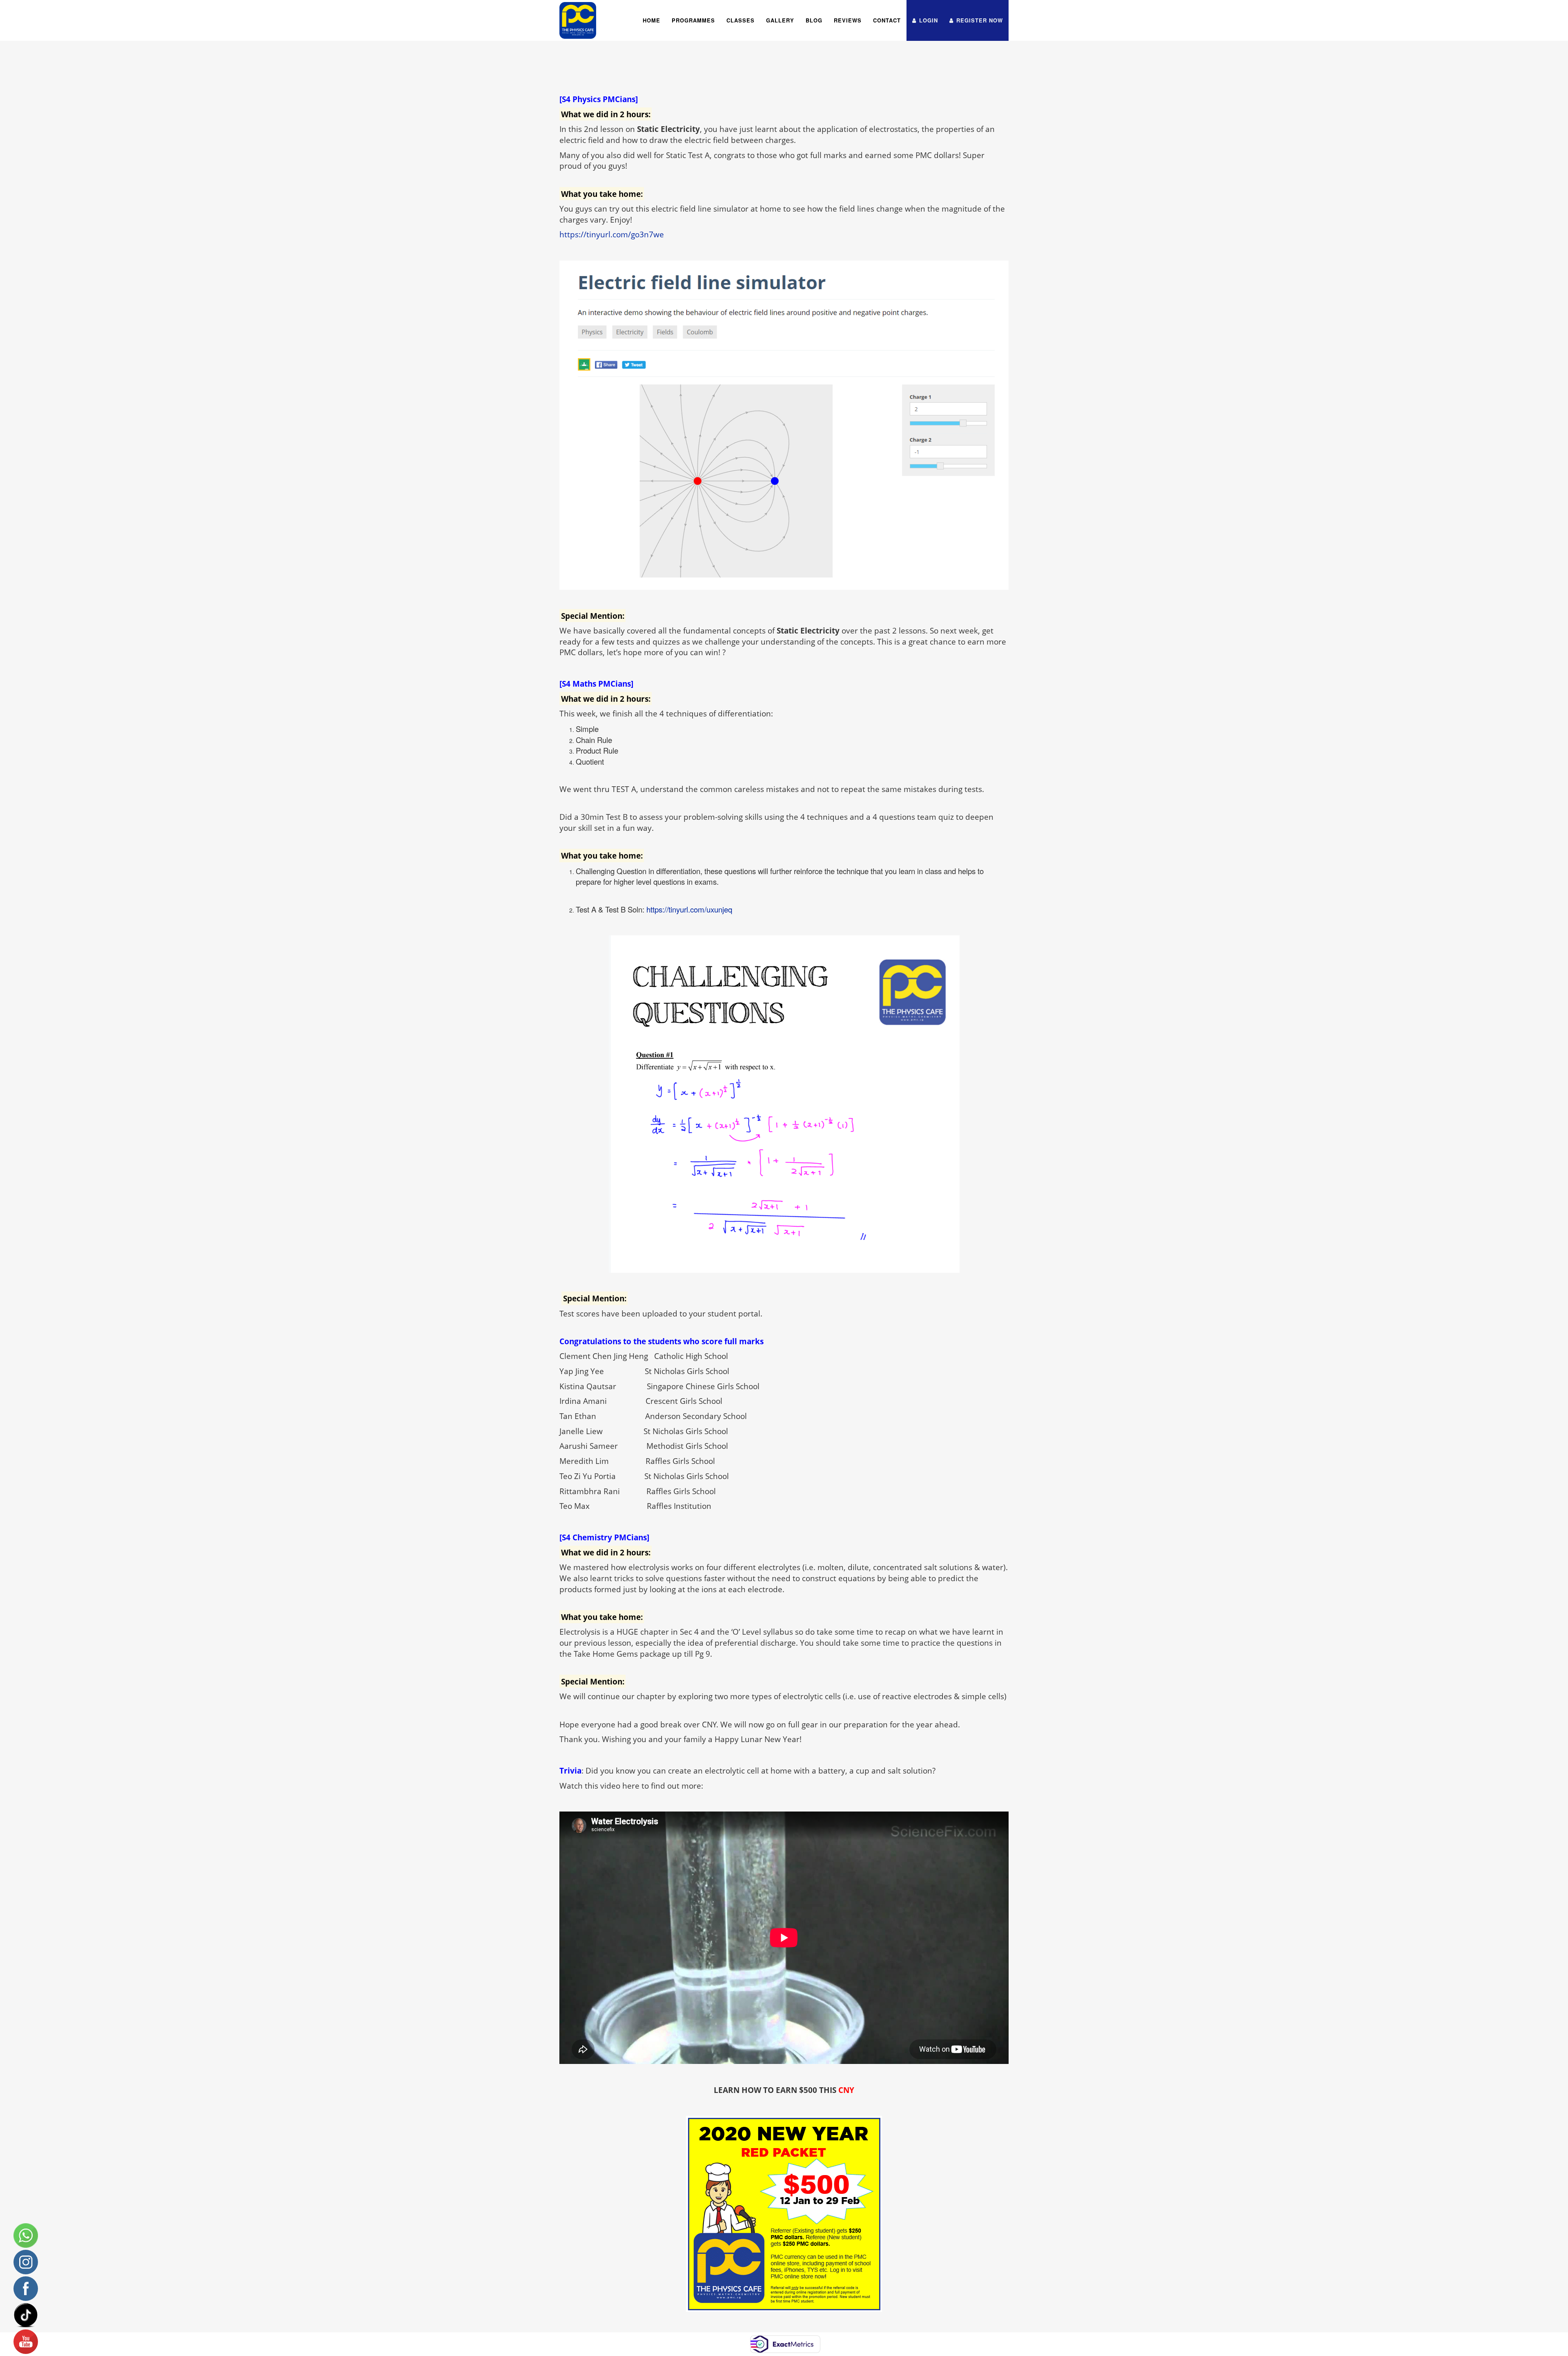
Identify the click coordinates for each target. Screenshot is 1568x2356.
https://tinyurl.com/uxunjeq (689, 909)
